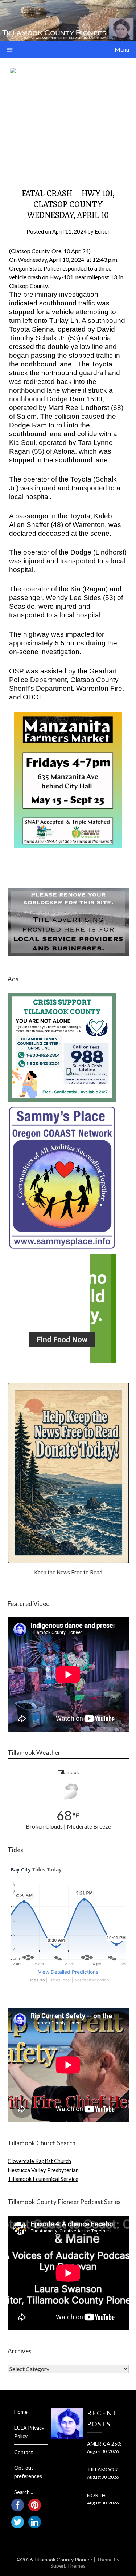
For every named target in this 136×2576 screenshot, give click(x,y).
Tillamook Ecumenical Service (43, 2179)
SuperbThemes (68, 2566)
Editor (102, 231)
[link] (77, 251)
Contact (24, 2452)
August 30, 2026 (103, 2451)
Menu (122, 49)
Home (21, 2412)
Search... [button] (24, 2492)
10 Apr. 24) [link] (77, 251)
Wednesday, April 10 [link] (43, 259)
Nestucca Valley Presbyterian (43, 2170)
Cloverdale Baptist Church (39, 2161)
